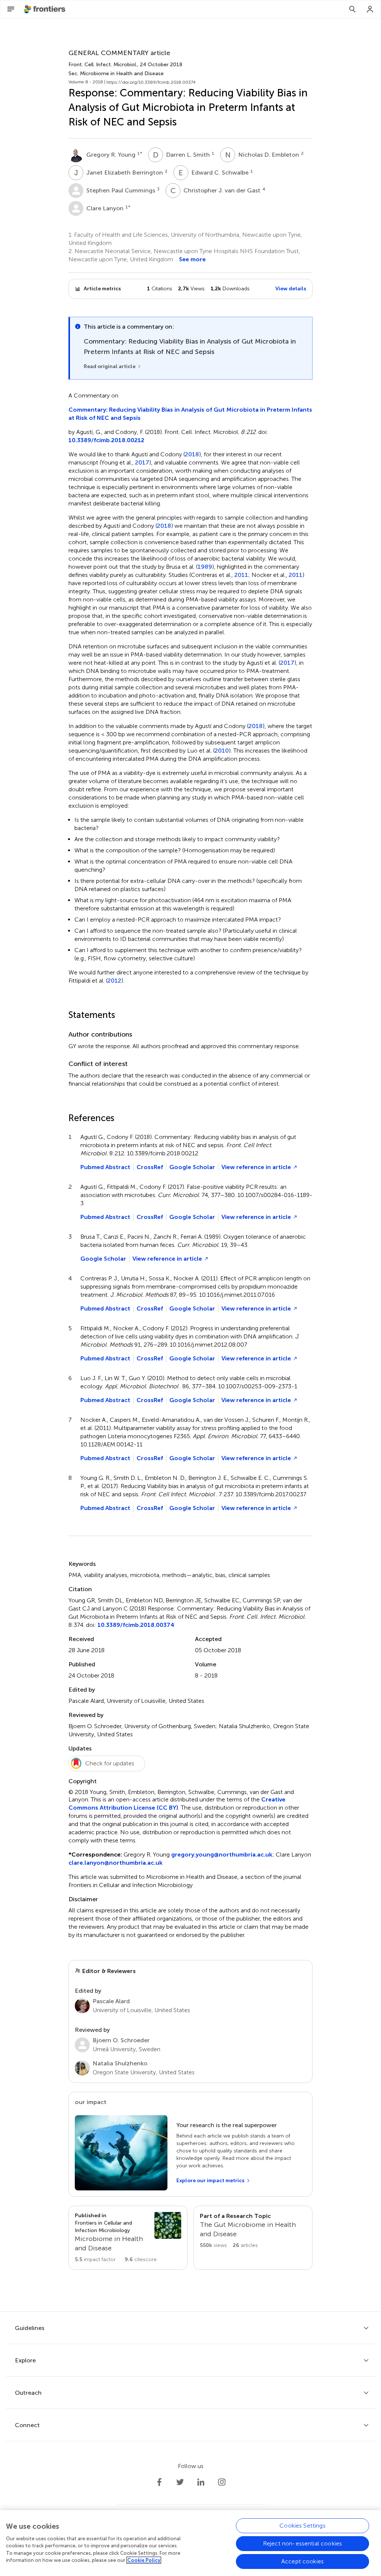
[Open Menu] (11, 9)
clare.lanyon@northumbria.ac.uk (116, 1863)
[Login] (370, 9)
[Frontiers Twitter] (180, 2482)
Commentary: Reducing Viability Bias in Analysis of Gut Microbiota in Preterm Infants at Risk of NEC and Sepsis (190, 414)
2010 (222, 751)
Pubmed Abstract (105, 1167)
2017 (142, 463)
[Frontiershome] (45, 9)
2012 (114, 981)
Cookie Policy (144, 2560)
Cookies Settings (302, 2526)
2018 (192, 454)
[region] (190, 2543)
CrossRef (150, 1167)
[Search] (352, 9)
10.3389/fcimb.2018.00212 (106, 440)
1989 (205, 567)
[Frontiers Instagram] (222, 2482)
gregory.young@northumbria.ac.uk (222, 1854)
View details (291, 289)
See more (192, 259)
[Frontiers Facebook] (159, 2482)
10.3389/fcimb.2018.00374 (136, 1625)
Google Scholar (192, 1167)
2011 (241, 575)
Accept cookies (302, 2561)
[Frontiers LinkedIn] (201, 2482)
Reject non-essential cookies (302, 2543)
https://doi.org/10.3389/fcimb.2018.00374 (151, 82)
